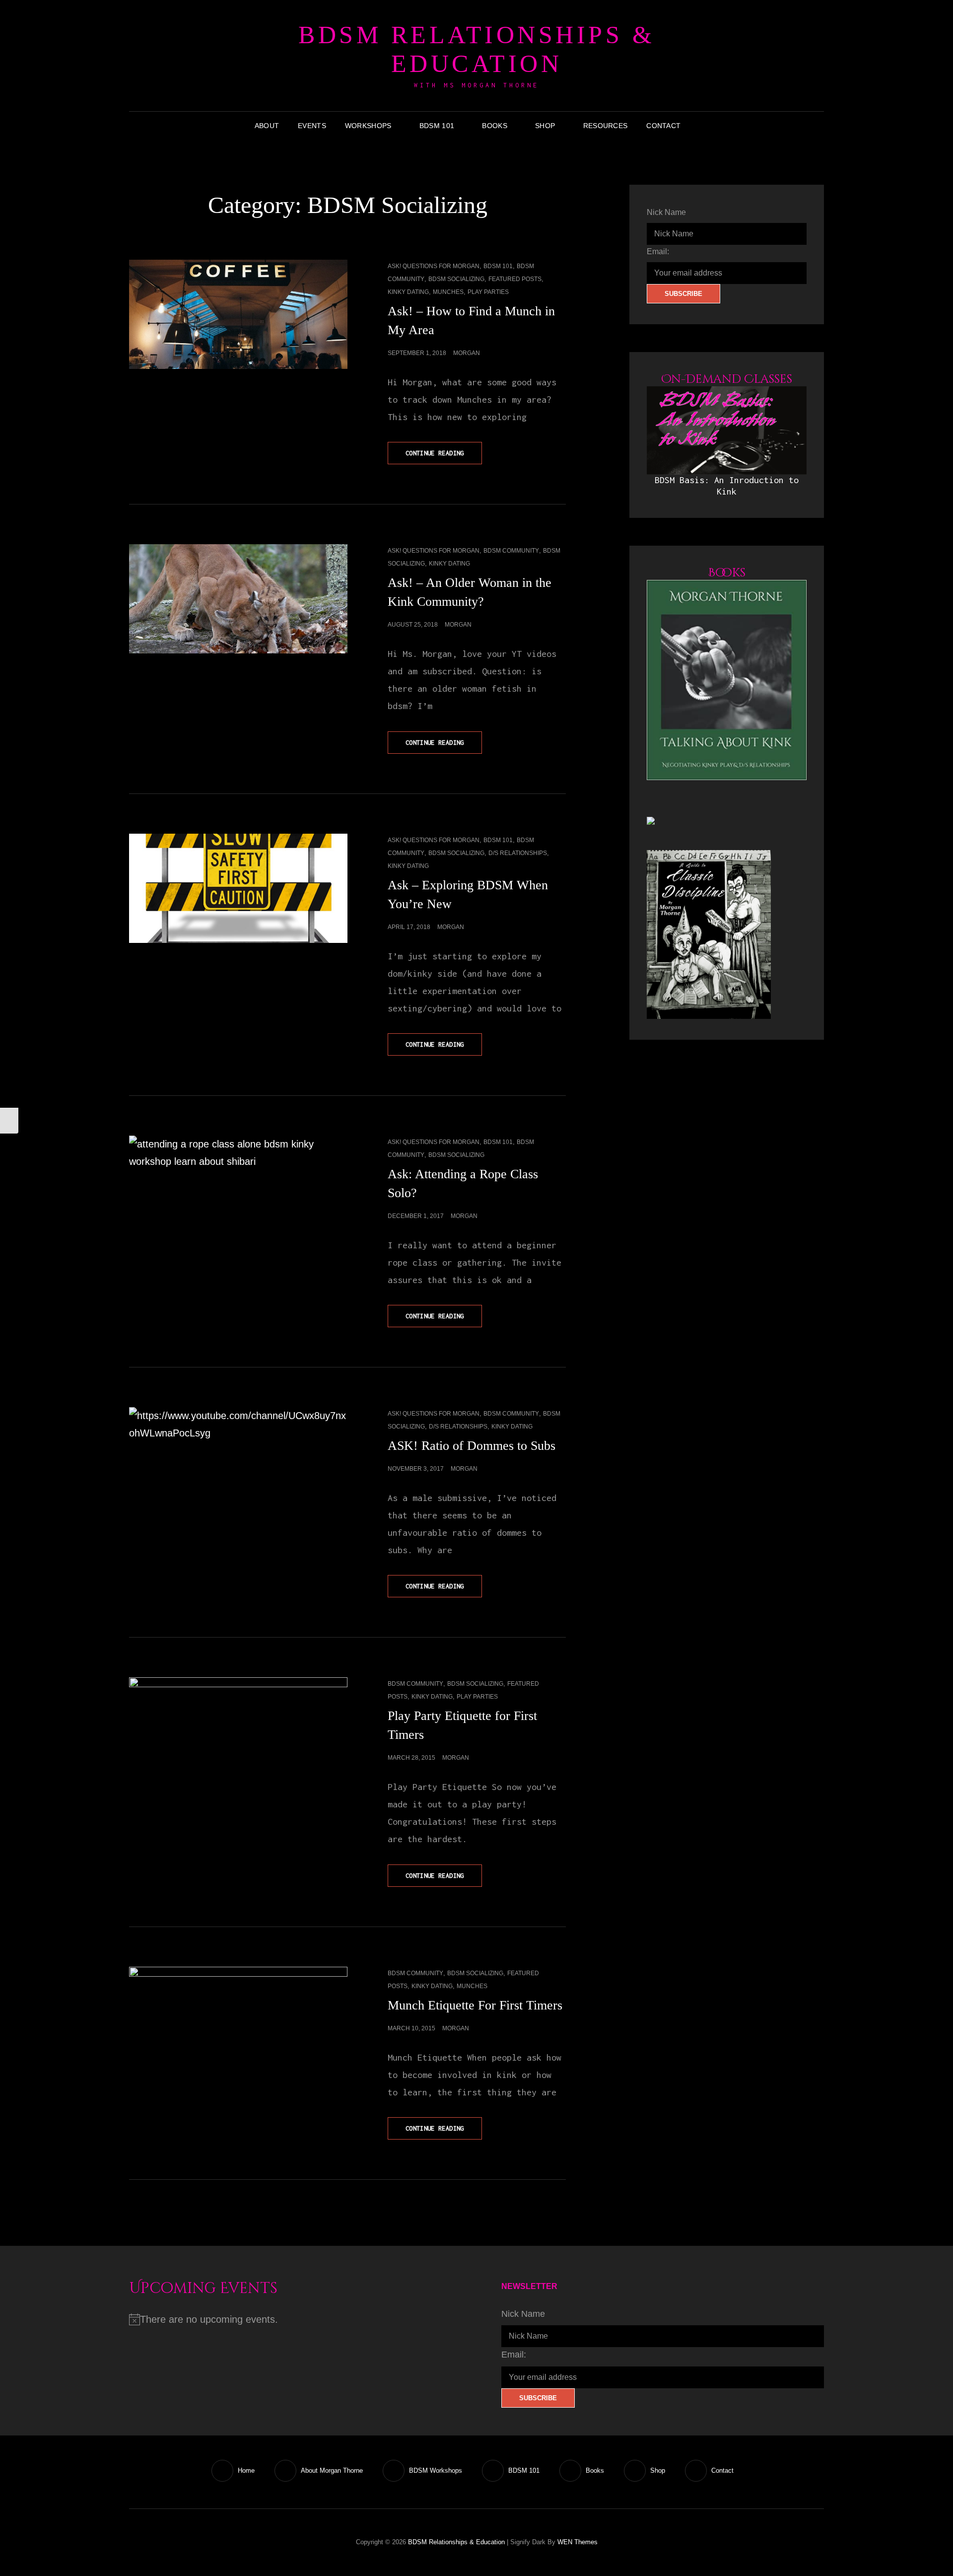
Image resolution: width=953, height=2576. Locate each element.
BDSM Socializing (456, 279)
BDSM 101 (437, 126)
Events (312, 126)
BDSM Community (511, 551)
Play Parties (488, 292)
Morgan (467, 353)
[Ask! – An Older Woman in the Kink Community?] (238, 599)
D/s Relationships (518, 853)
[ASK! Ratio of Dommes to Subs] (238, 1462)
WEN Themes (578, 2542)
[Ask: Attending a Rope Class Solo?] (238, 1217)
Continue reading (443, 457)
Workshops (368, 126)
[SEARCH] (697, 126)
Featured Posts (515, 279)
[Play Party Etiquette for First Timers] (238, 1746)
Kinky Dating (408, 292)
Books (494, 126)
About (267, 126)
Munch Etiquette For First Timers (475, 2005)
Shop (545, 126)
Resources (606, 126)
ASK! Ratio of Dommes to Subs (472, 1446)
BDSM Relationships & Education (476, 49)
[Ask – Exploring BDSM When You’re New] (238, 888)
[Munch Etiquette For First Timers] (238, 2021)
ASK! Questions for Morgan (434, 266)
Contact (663, 126)
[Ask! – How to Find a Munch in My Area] (238, 314)
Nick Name (666, 212)
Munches (448, 292)
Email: (658, 251)
